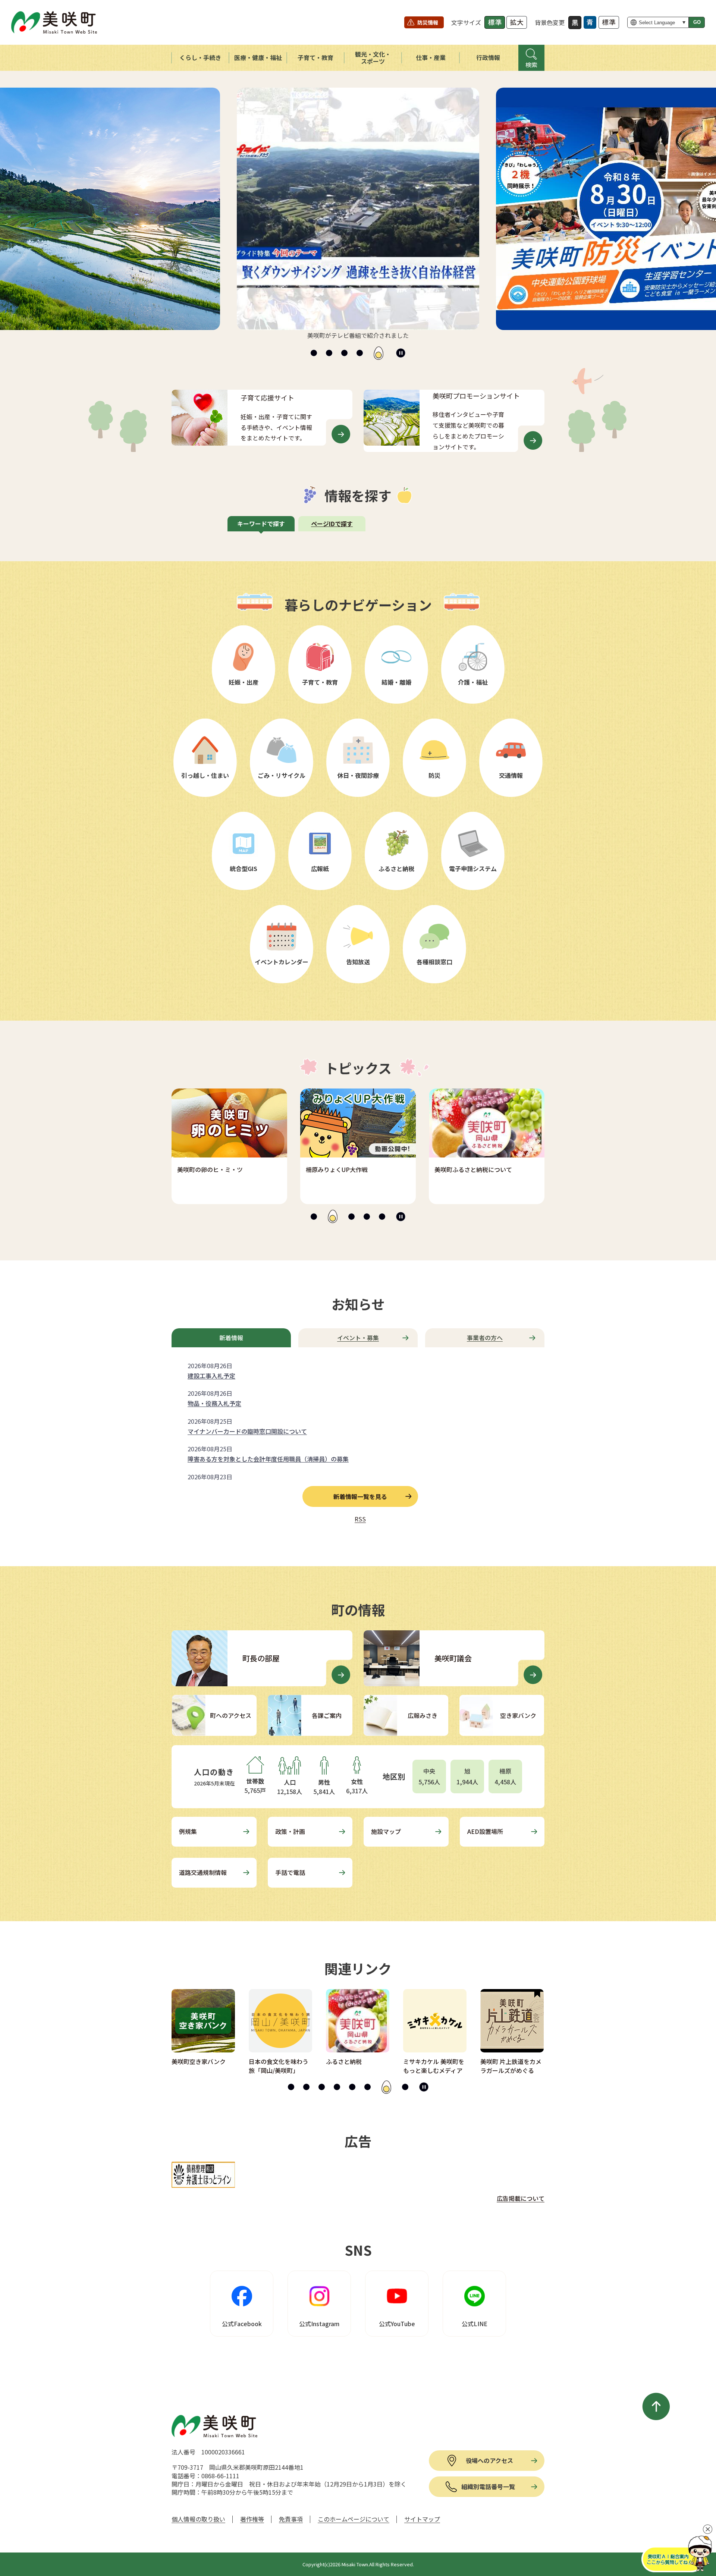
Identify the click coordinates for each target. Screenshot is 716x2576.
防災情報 (428, 22)
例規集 (188, 1831)
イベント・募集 (358, 1338)
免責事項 (291, 2519)
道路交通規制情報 (203, 1872)
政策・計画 (290, 1831)
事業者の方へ (485, 1338)
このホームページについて (354, 2519)
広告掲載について (521, 2198)
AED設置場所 (485, 1831)
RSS (360, 1519)
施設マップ (386, 1831)
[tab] (314, 353)
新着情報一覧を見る (360, 1496)
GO (697, 22)
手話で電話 (290, 1872)
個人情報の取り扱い (198, 2519)
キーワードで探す (261, 524)
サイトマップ (422, 2519)
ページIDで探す (332, 524)
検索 (531, 65)
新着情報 (231, 1338)
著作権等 (252, 2519)
